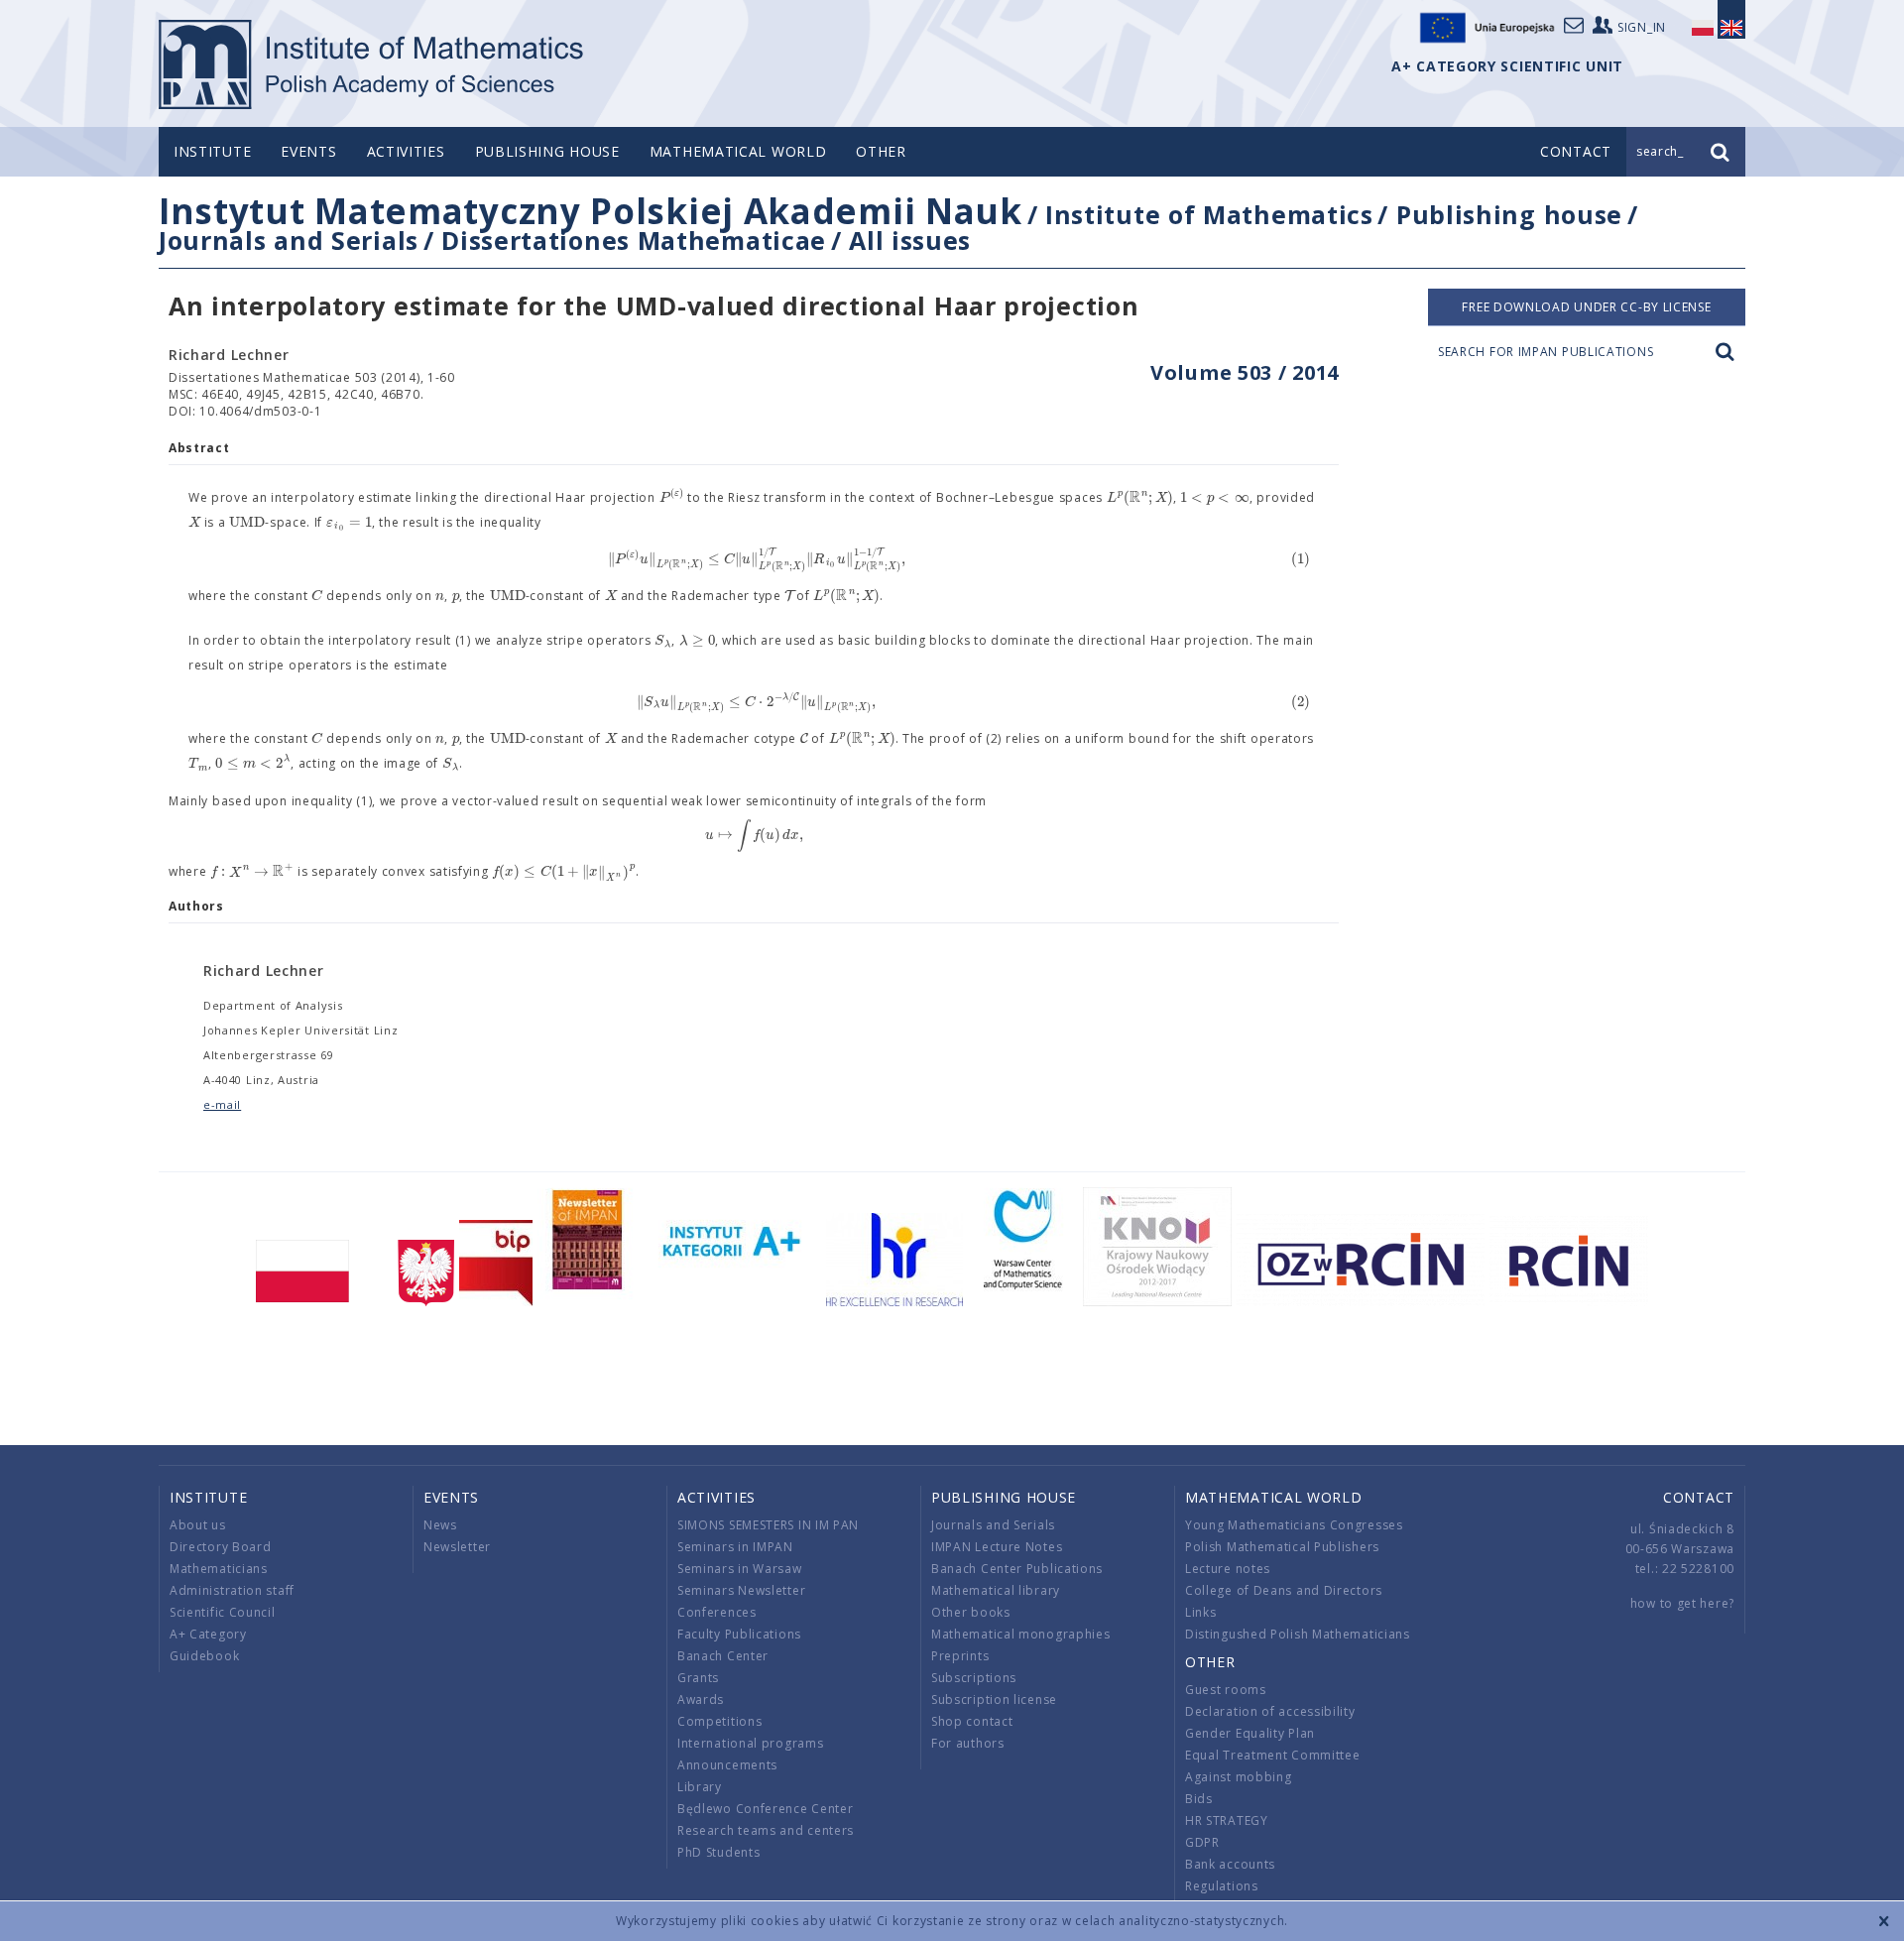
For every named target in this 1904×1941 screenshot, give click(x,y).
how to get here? (1682, 1603)
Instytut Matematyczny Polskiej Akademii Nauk (591, 211)
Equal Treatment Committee (1273, 1755)
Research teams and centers (766, 1830)
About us (198, 1525)
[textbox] (672, 498)
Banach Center (723, 1656)
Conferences (717, 1612)
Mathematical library (996, 1590)
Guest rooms (1226, 1690)
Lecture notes (1228, 1569)
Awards (701, 1699)
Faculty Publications (739, 1634)
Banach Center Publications (1017, 1569)
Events (308, 151)
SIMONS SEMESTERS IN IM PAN (768, 1525)
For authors (968, 1743)
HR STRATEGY (1227, 1820)
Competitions (719, 1721)
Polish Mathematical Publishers (1282, 1547)
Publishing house (547, 151)
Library (700, 1787)
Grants (698, 1678)
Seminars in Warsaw (740, 1569)
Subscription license (994, 1699)
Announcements (727, 1765)
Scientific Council (223, 1612)
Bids (1199, 1799)
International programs (750, 1743)
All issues (910, 240)
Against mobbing (1239, 1777)
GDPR (1202, 1842)
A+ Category (208, 1634)
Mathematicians (219, 1569)
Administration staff (232, 1590)
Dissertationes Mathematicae (634, 240)
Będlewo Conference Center (766, 1809)
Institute (212, 151)
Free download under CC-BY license (1586, 307)
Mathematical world (738, 151)
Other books (971, 1612)
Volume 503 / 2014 (1245, 372)
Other (881, 151)
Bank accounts (1230, 1864)
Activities (406, 151)
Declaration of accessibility (1270, 1711)
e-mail (222, 1104)
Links (1201, 1612)
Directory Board (221, 1547)
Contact (1699, 1497)
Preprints (960, 1656)
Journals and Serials (289, 240)
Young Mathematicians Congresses (1294, 1525)
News (440, 1525)
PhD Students (718, 1852)
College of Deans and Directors (1284, 1590)
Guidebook (204, 1656)
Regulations (1222, 1886)
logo (372, 64)
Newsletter (457, 1547)
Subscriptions (974, 1678)
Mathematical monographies (1021, 1634)
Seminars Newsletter (741, 1590)
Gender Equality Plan (1250, 1733)
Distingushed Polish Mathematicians (1298, 1634)
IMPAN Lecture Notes (997, 1547)
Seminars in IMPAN (735, 1547)
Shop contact (972, 1721)
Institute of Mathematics (1209, 214)
